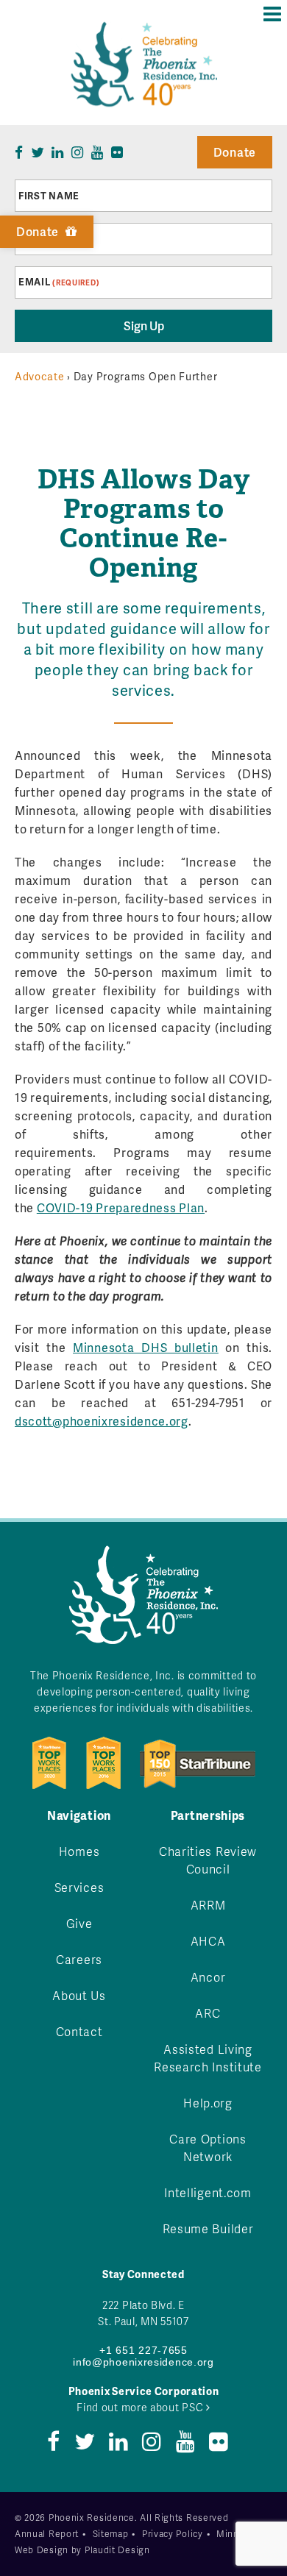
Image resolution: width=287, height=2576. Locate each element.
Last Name (47, 239)
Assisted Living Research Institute (208, 2058)
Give (79, 1923)
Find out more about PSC (141, 2407)
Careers (79, 1959)
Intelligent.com (208, 2192)
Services (79, 1887)
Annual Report (47, 2534)
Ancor (208, 1977)
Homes (79, 1851)
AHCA (208, 1941)
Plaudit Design (117, 2550)
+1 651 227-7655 (143, 2350)
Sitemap (111, 2534)
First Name (49, 196)
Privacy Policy (173, 2534)
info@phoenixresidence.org (143, 2362)
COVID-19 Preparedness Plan (121, 1207)
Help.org (208, 2103)
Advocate (40, 376)
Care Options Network (208, 2148)
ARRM (208, 1905)
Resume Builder (208, 2228)
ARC (208, 2013)
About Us (79, 1995)
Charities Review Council (208, 1860)
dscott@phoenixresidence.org (102, 1421)
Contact (79, 2031)
